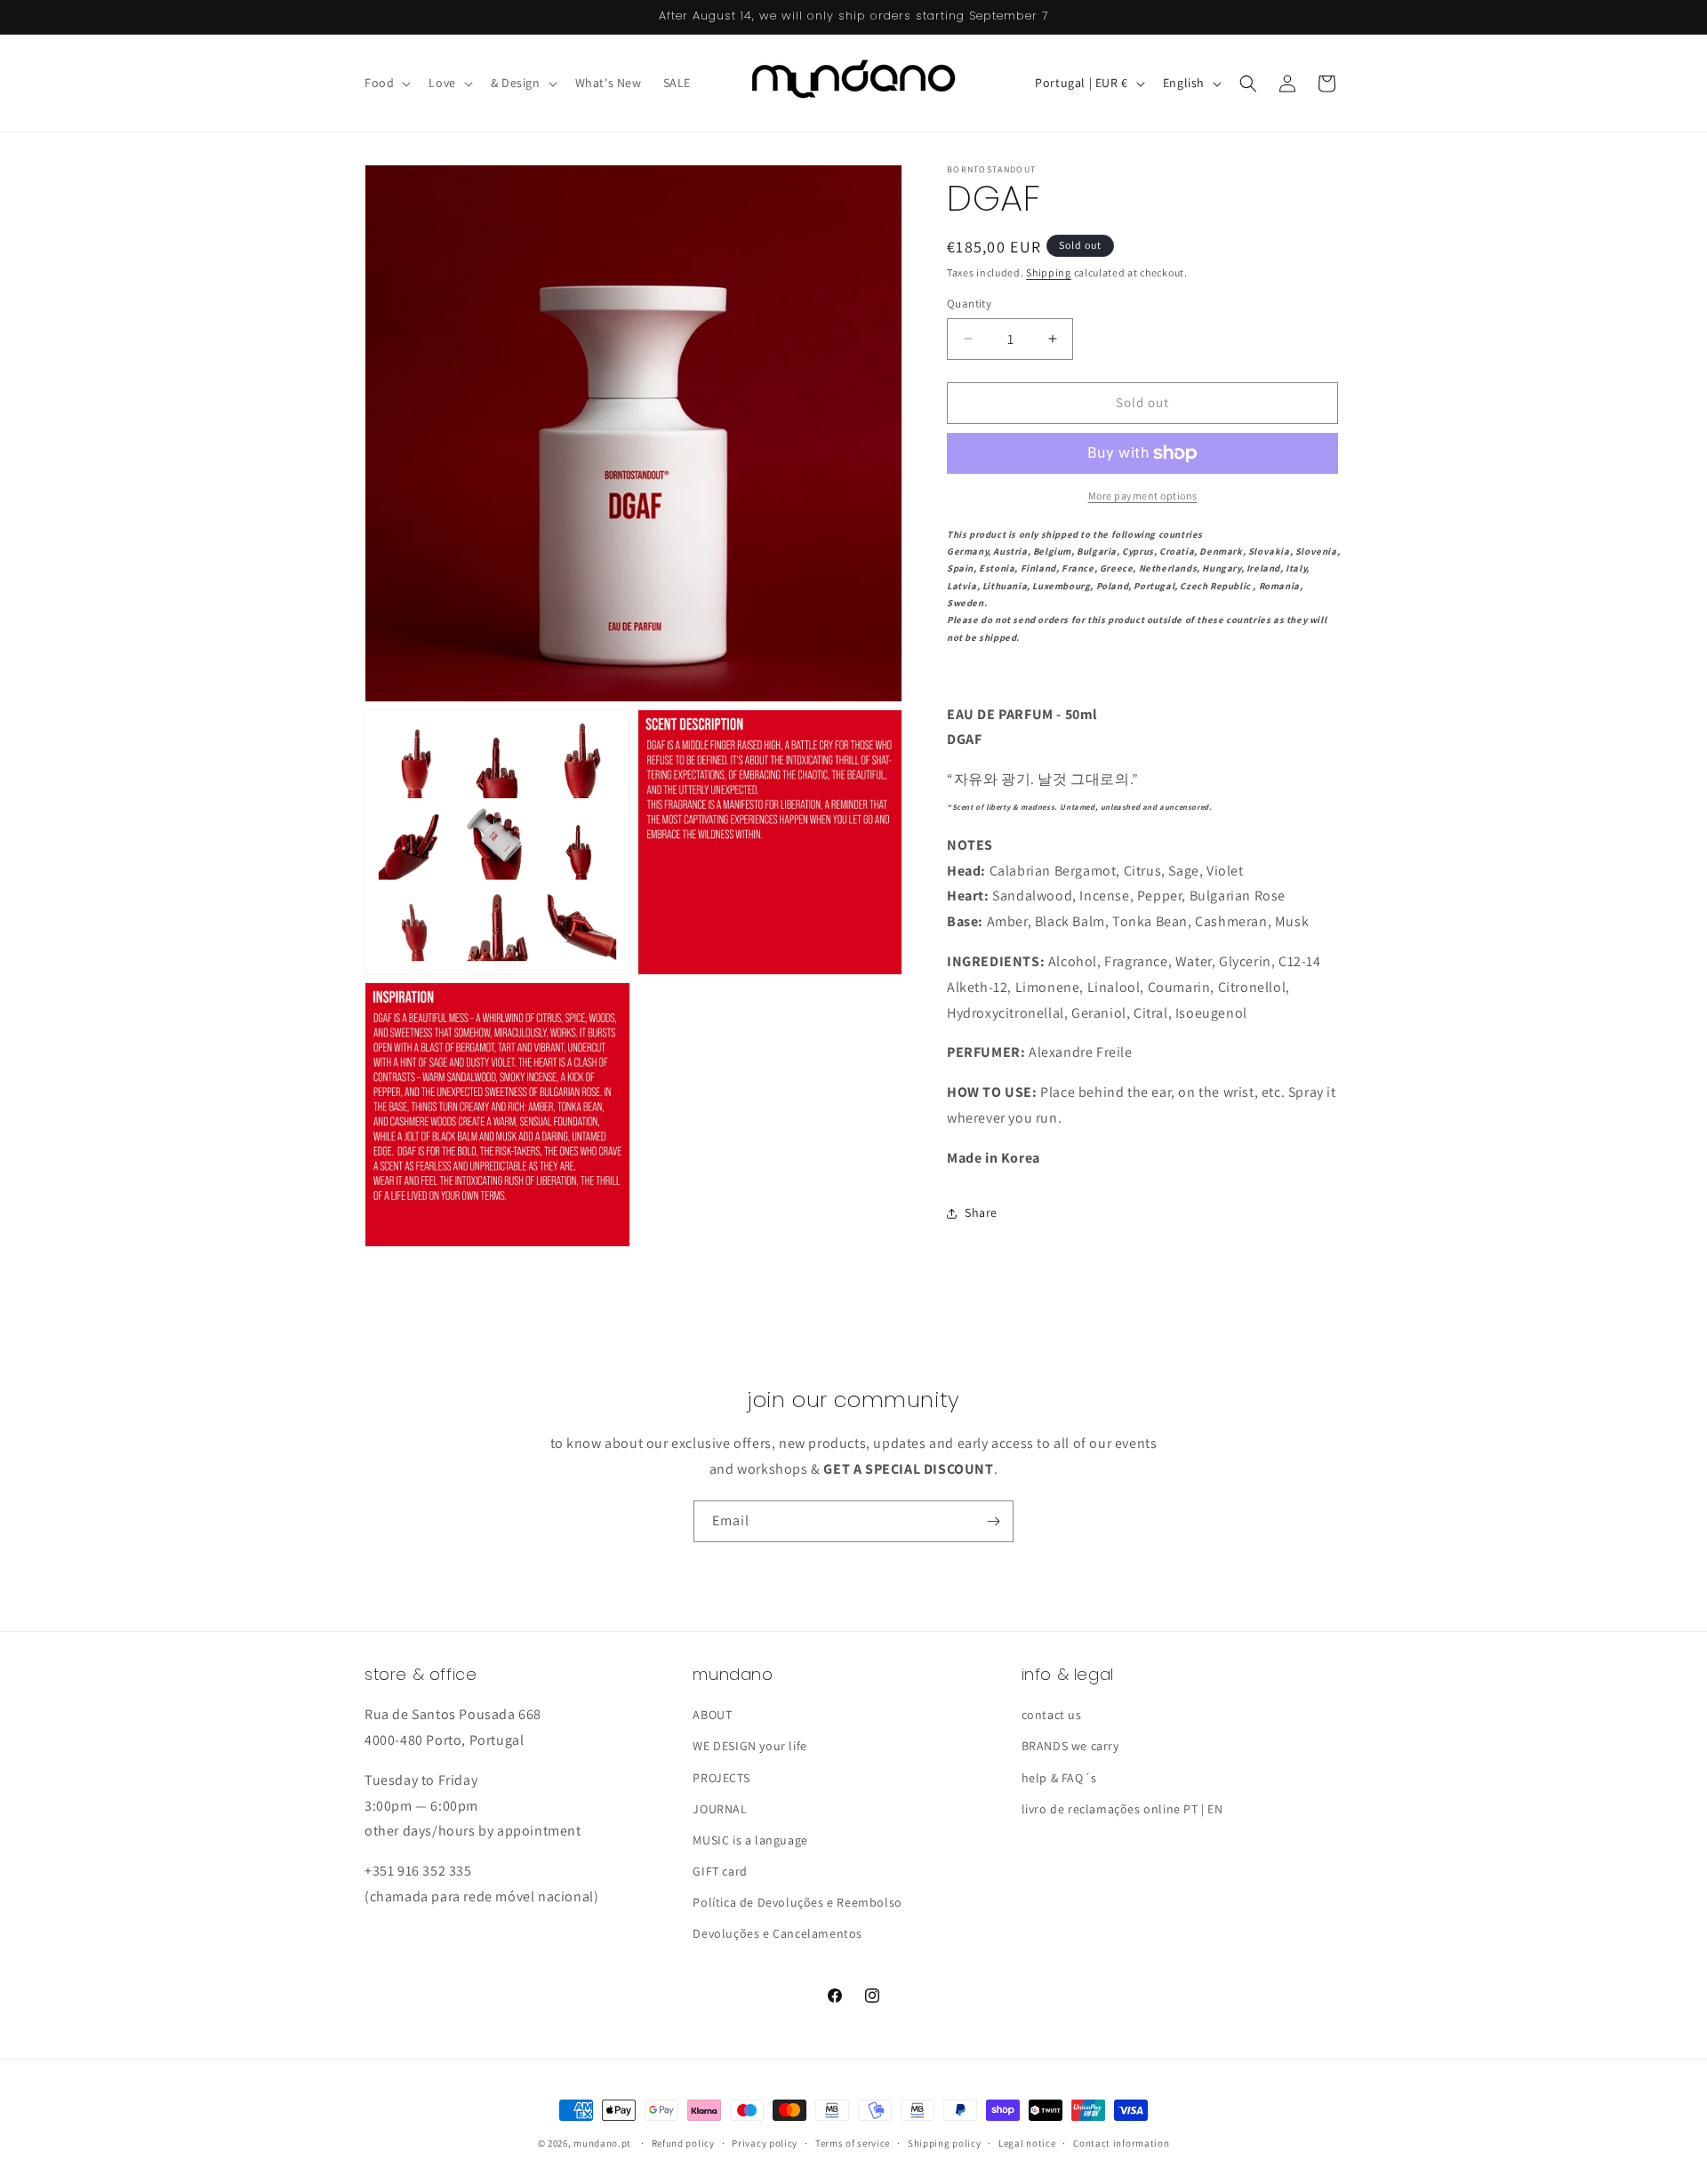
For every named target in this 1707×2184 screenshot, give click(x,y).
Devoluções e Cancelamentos (777, 1933)
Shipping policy (945, 2143)
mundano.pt (602, 2143)
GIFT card (720, 1871)
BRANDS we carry (1070, 1746)
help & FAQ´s (1059, 1778)
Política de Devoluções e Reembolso (797, 1902)
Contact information (1121, 2143)
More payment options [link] (1143, 496)
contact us (1052, 1715)
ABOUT (712, 1715)
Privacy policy (765, 2143)
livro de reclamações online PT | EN (1122, 1809)
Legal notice (1027, 2143)
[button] (386, 83)
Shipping (1049, 272)
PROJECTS (721, 1778)
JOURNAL (720, 1809)
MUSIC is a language (750, 1840)
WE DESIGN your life (749, 1746)
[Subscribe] (993, 1521)
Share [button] (981, 1212)
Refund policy (683, 2143)
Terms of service (853, 2143)
